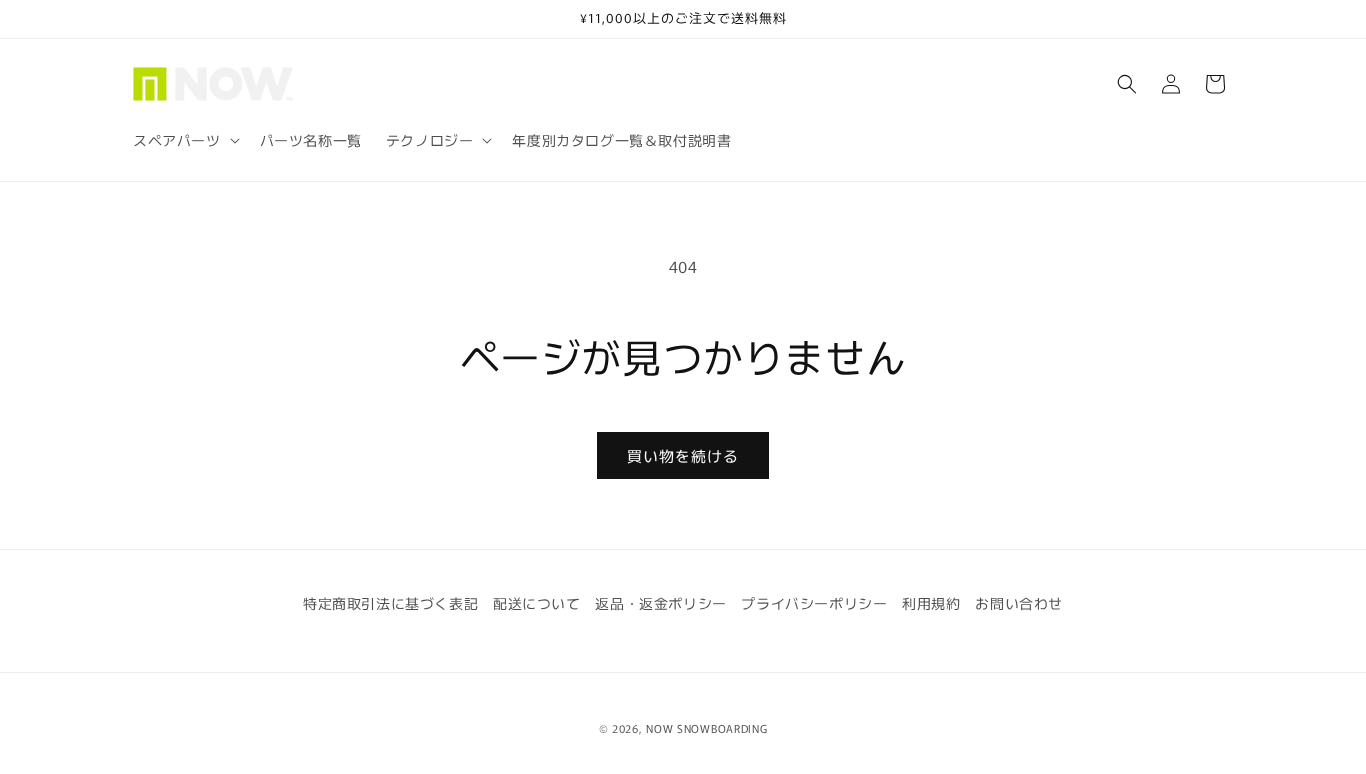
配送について (537, 603)
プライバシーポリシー (814, 603)
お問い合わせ (1019, 603)
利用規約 (931, 603)
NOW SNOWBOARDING (706, 728)
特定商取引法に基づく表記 (390, 603)
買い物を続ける (683, 455)
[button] (184, 140)
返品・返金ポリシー (660, 603)
